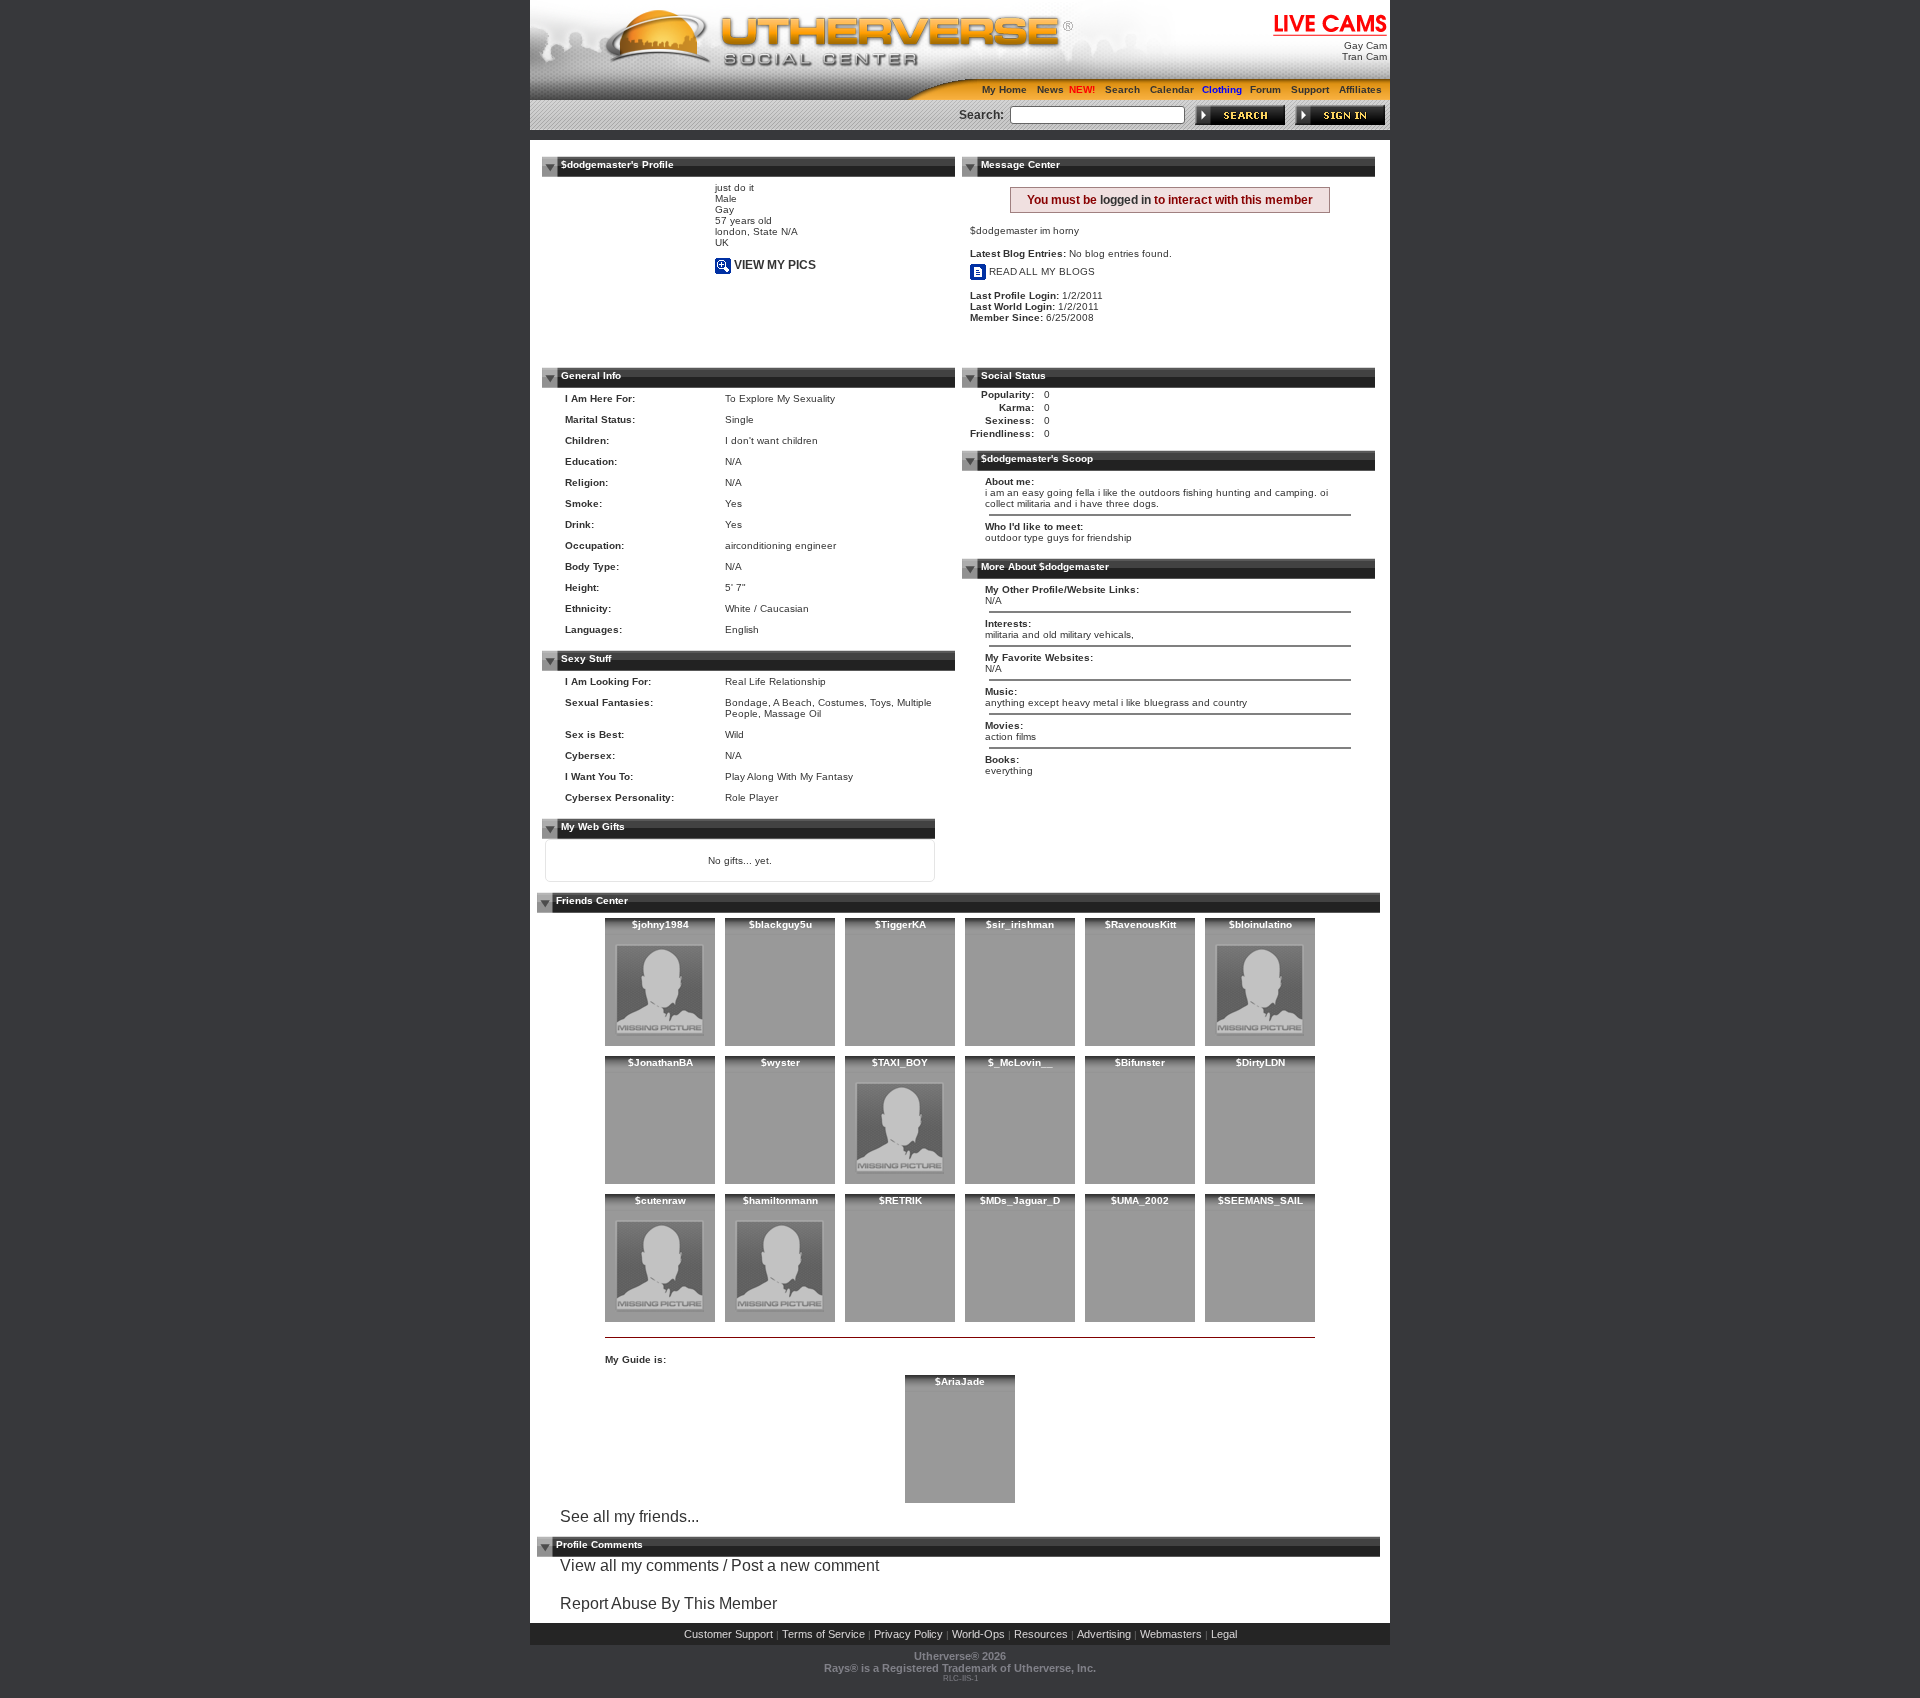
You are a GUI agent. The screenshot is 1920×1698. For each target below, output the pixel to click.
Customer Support (728, 1634)
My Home (1004, 89)
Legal (1224, 1634)
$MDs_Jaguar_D (1020, 1200)
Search (1122, 89)
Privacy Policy (908, 1634)
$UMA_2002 (1140, 1200)
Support (1310, 89)
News (1050, 89)
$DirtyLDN (1260, 1062)
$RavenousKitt (1140, 924)
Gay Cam (1365, 45)
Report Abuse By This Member (668, 1603)
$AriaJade (960, 1381)
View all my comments (639, 1565)
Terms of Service (823, 1634)
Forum (1265, 89)
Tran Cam (1364, 56)
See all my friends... (629, 1516)
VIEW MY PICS (773, 265)
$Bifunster (1140, 1062)
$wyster (780, 1062)
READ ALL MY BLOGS (1040, 271)
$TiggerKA (900, 924)
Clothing (1222, 89)
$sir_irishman (1020, 924)
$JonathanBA (660, 1062)
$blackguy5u (780, 924)
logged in (1125, 200)
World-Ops (978, 1634)
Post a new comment (805, 1565)
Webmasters (1171, 1634)
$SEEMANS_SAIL (1260, 1200)
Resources (1041, 1634)
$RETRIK (900, 1200)
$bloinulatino (1260, 924)
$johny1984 (660, 924)
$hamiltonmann (780, 1200)
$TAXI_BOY (900, 1062)
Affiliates (1360, 89)
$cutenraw (660, 1200)
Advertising (1104, 1634)
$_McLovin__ (1020, 1062)
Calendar (1172, 89)
